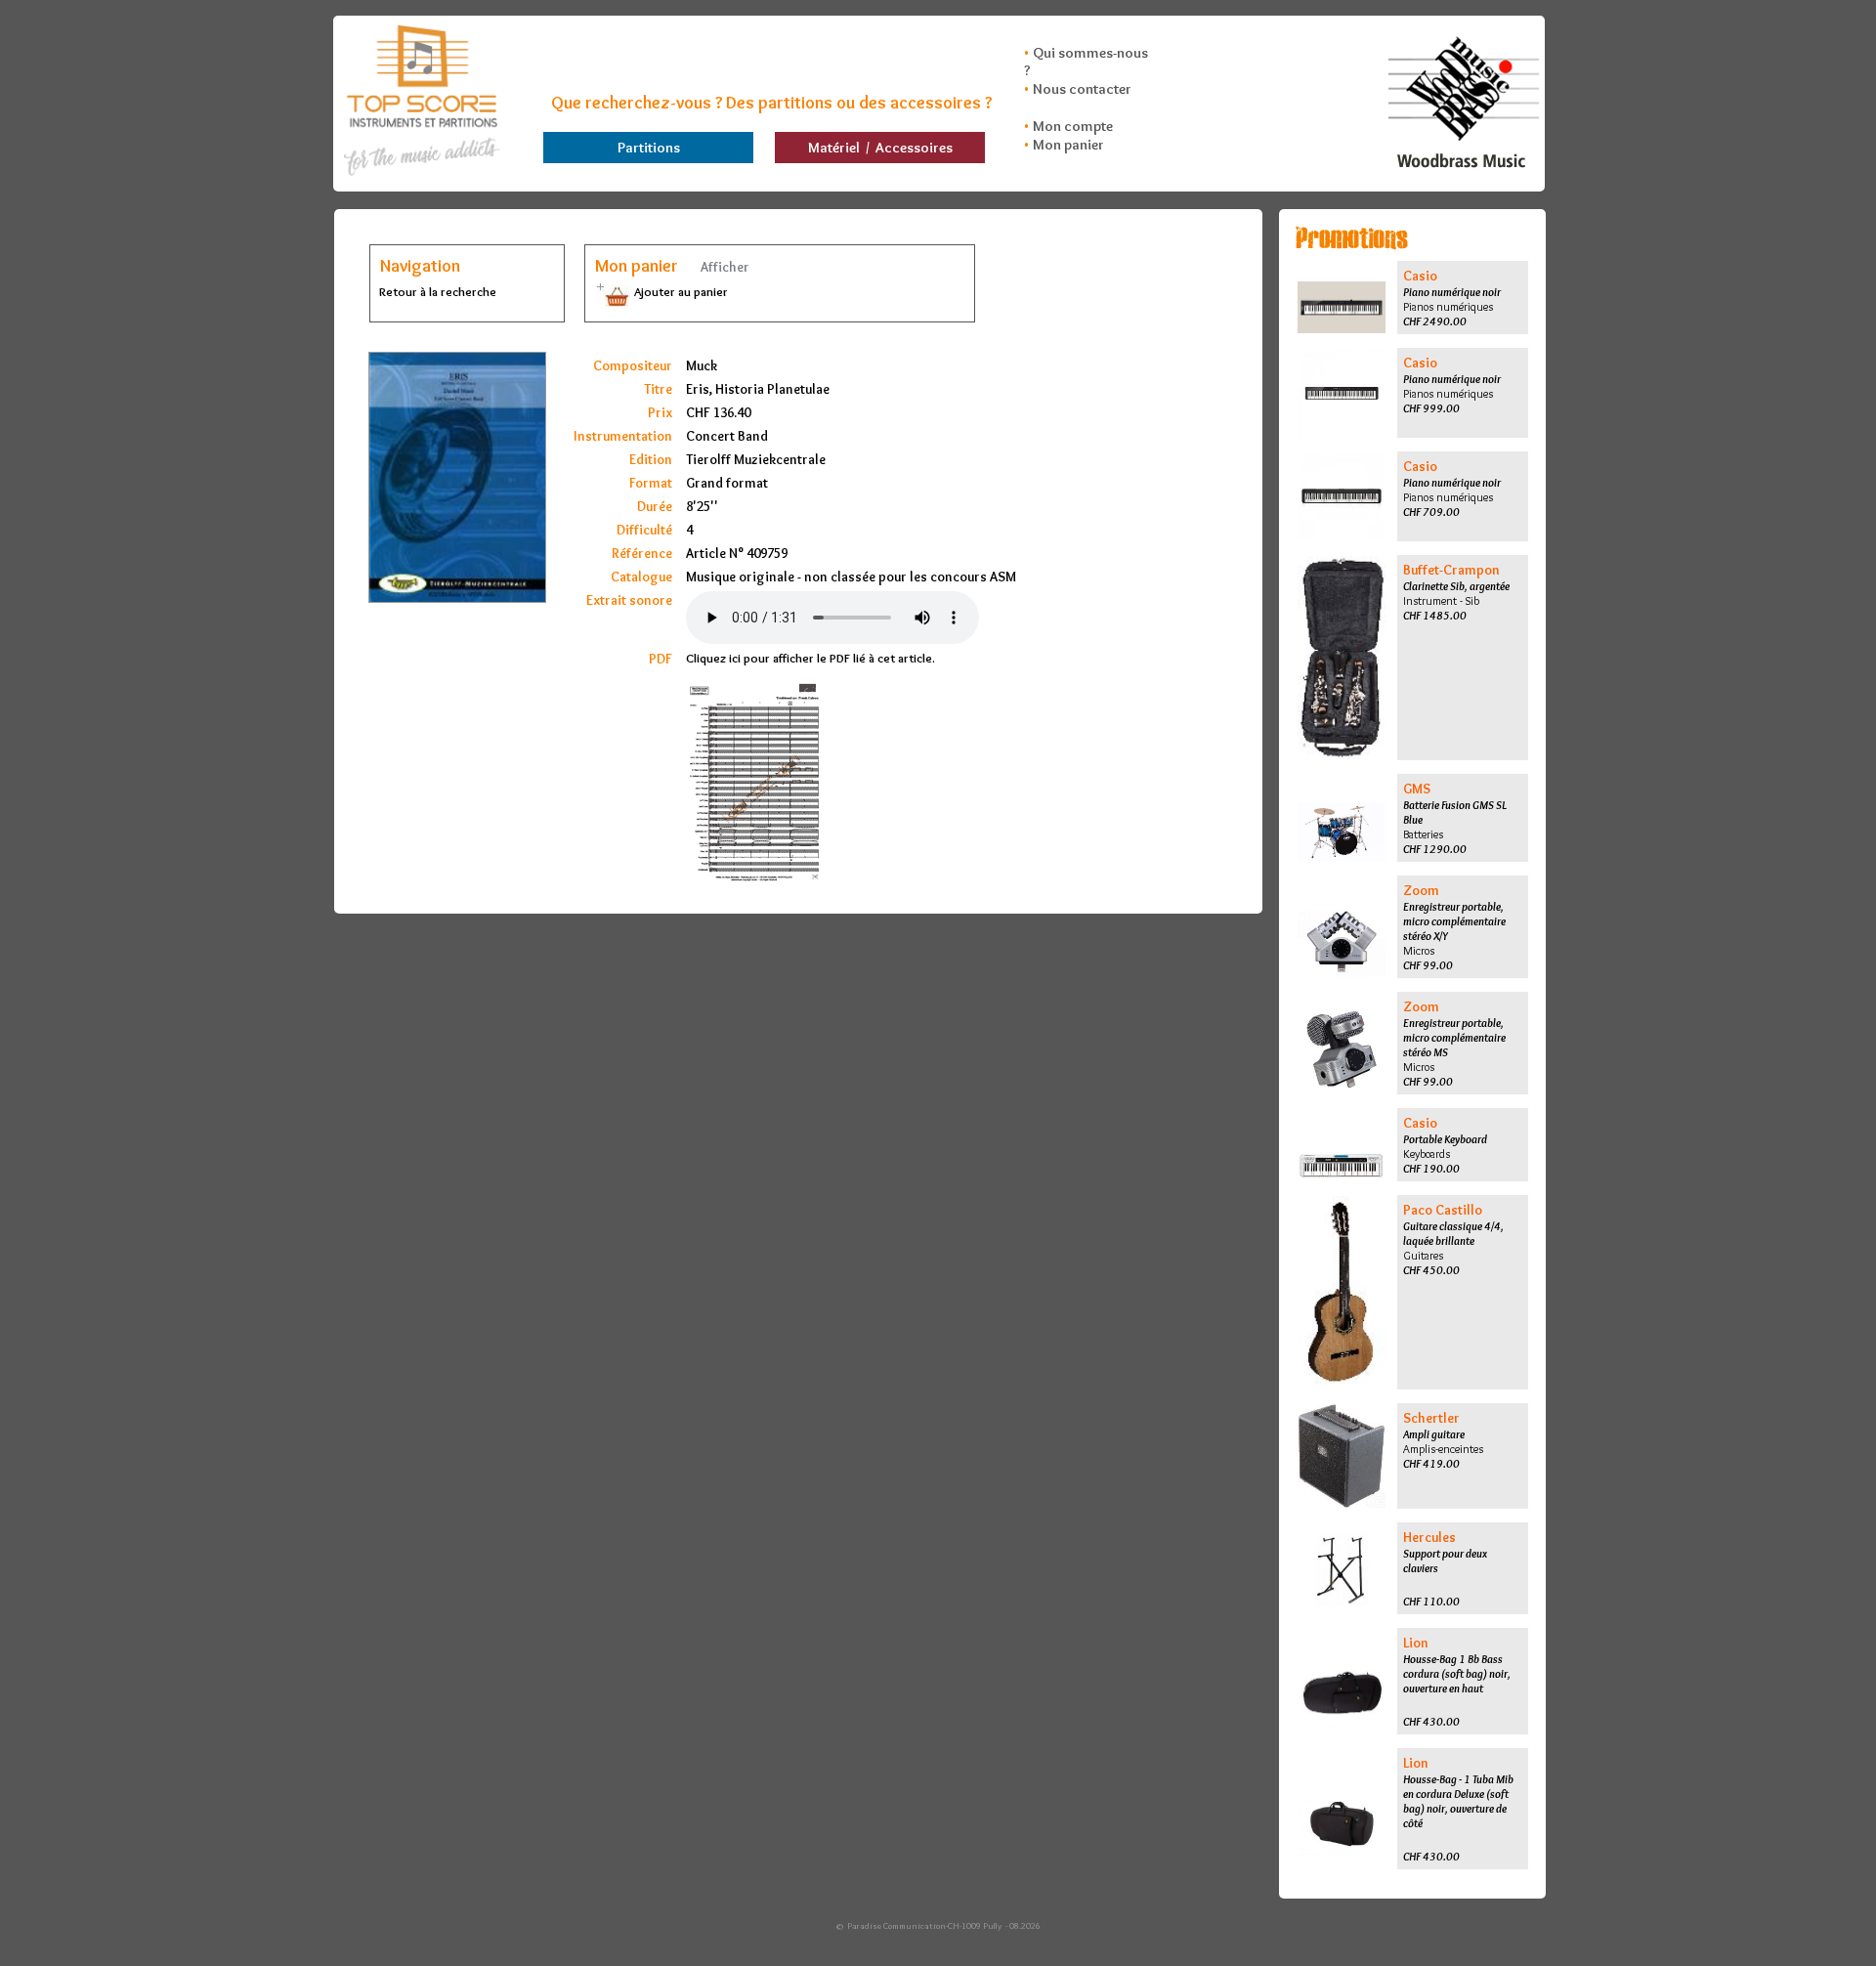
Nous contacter (1082, 89)
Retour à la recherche (438, 291)
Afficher (724, 267)
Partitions (649, 148)
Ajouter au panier (680, 291)
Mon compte (1073, 126)
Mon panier (1068, 145)
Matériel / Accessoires (880, 148)
